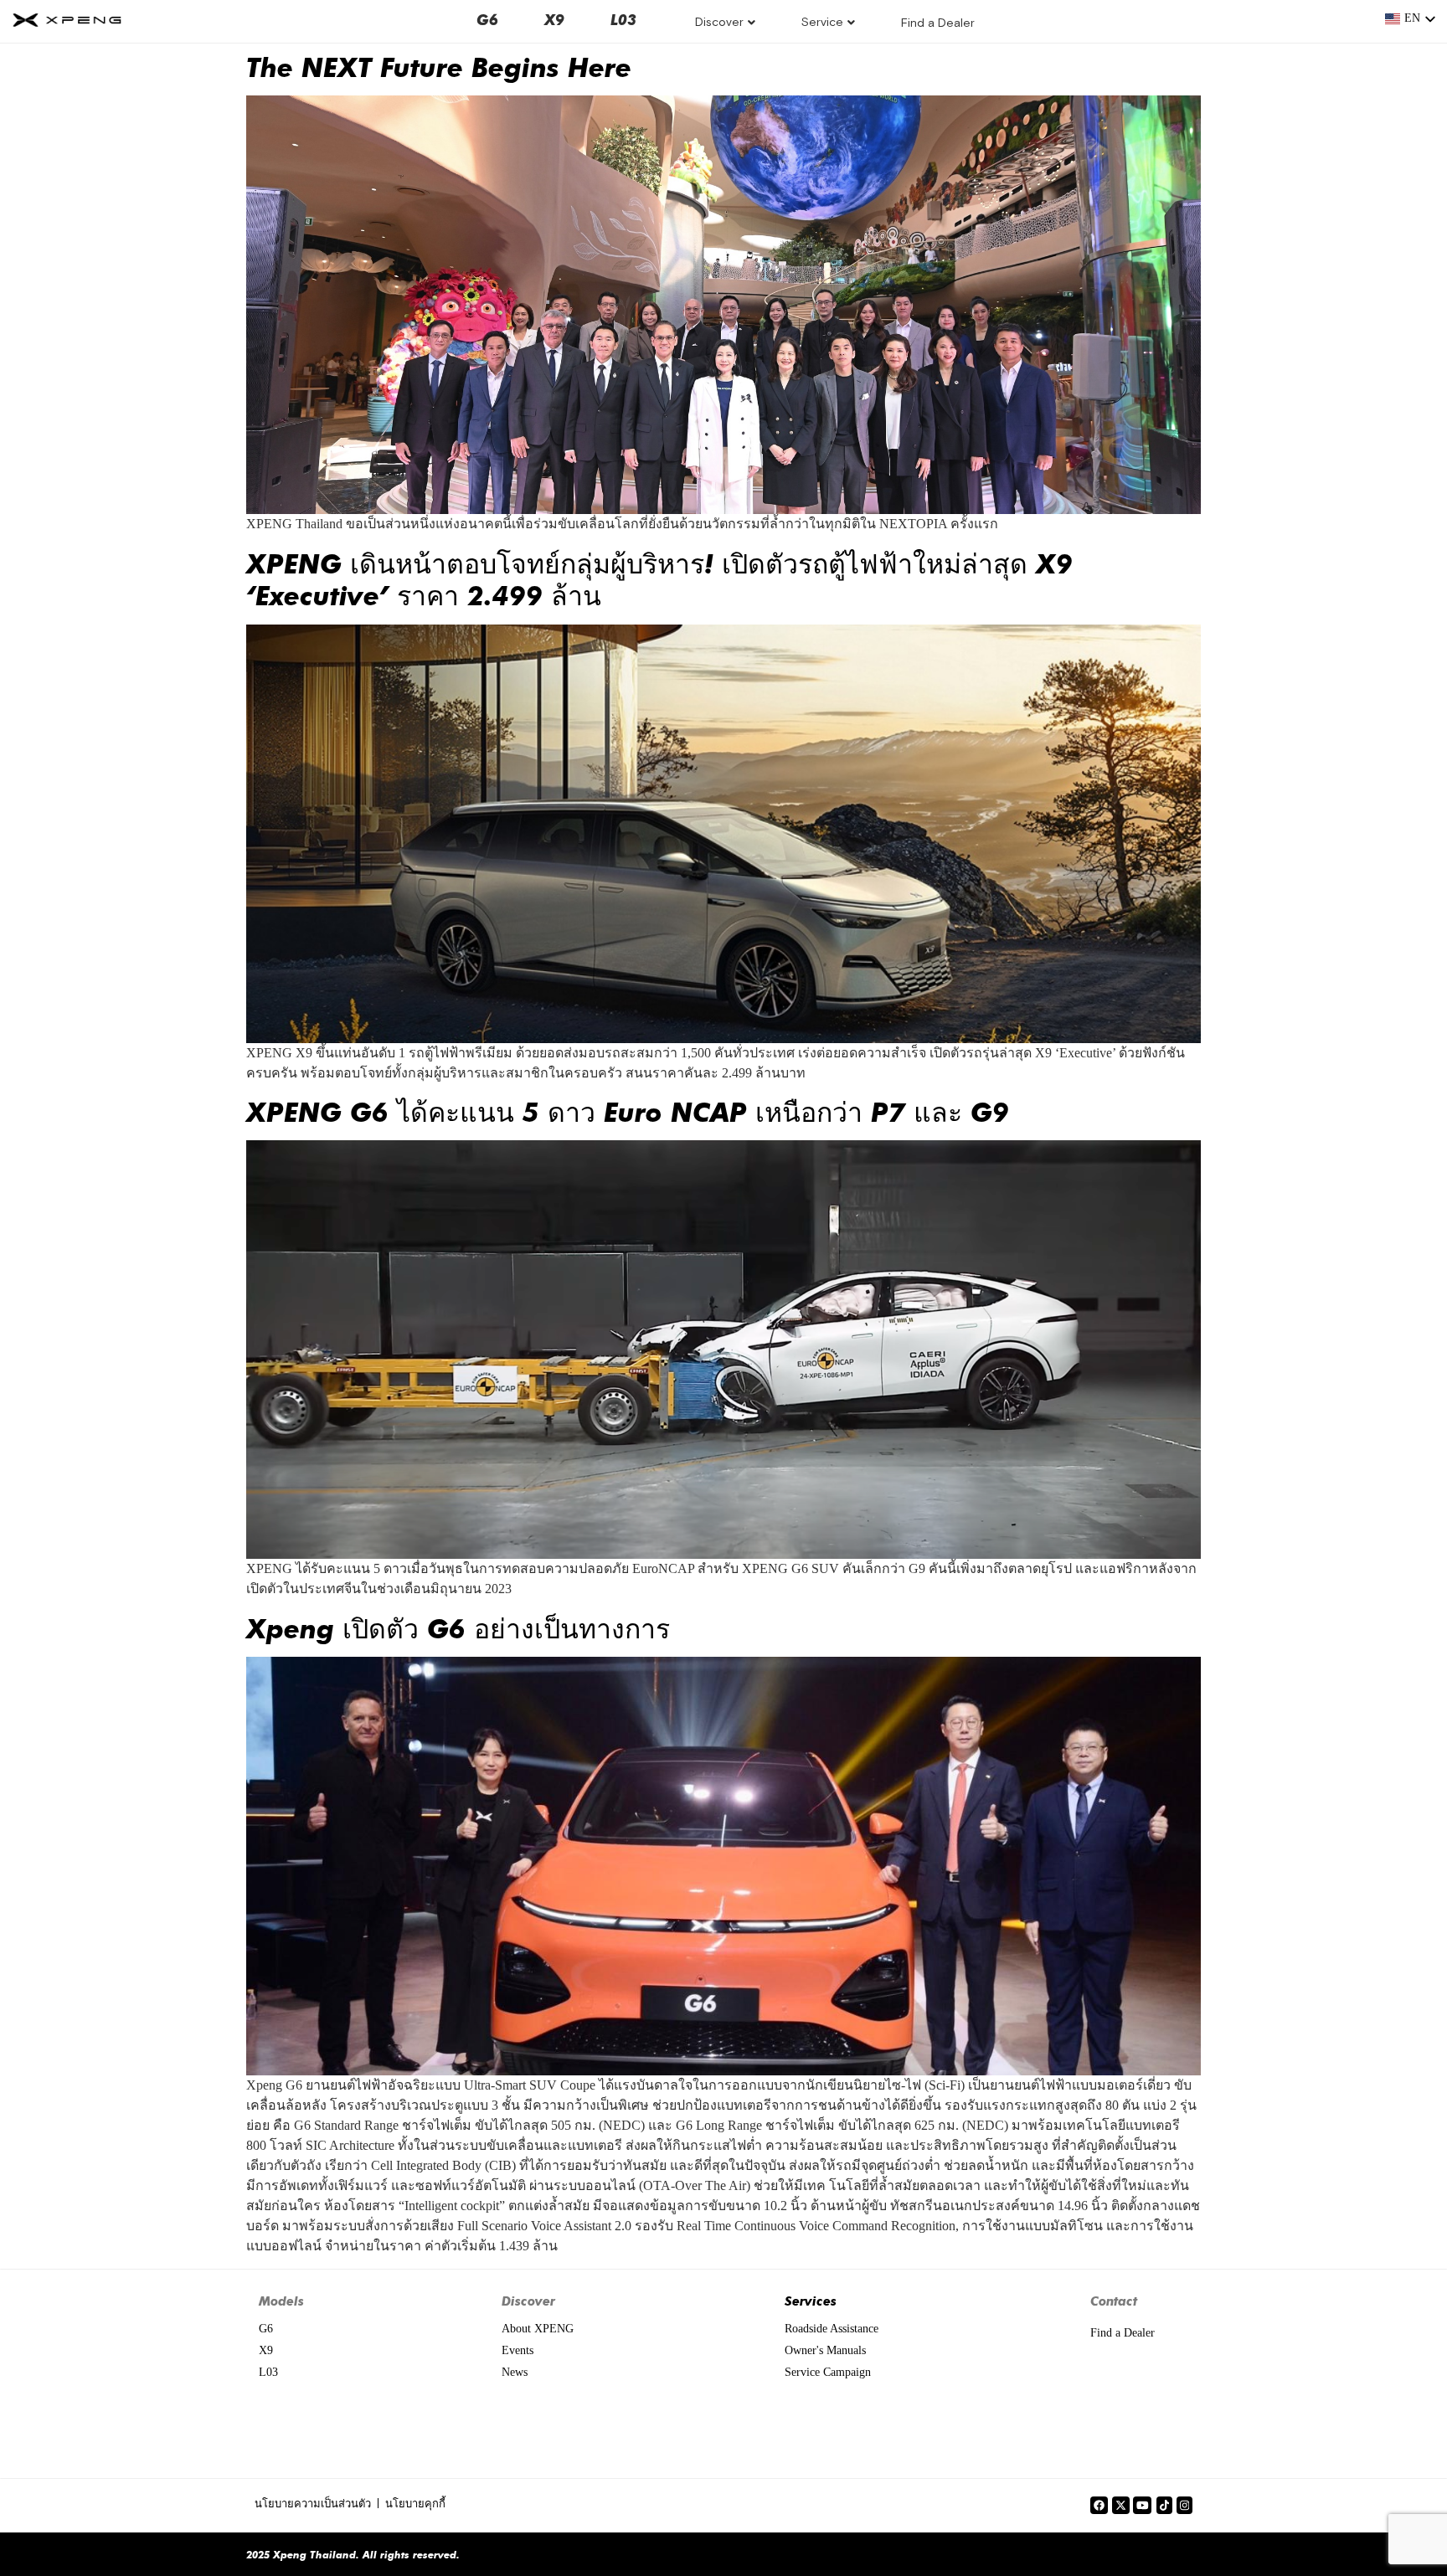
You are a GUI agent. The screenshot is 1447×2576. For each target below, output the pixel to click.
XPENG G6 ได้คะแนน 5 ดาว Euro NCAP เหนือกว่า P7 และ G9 (628, 1111)
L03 (623, 19)
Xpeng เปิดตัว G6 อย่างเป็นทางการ (458, 1627)
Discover (719, 22)
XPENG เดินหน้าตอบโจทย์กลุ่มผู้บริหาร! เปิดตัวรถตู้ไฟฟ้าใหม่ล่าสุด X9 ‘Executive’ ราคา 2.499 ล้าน (659, 578)
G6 (487, 19)
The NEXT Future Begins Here (439, 66)
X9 (554, 19)
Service (822, 22)
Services (811, 2301)
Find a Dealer (938, 23)
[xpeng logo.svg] (67, 20)
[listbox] (1411, 19)
